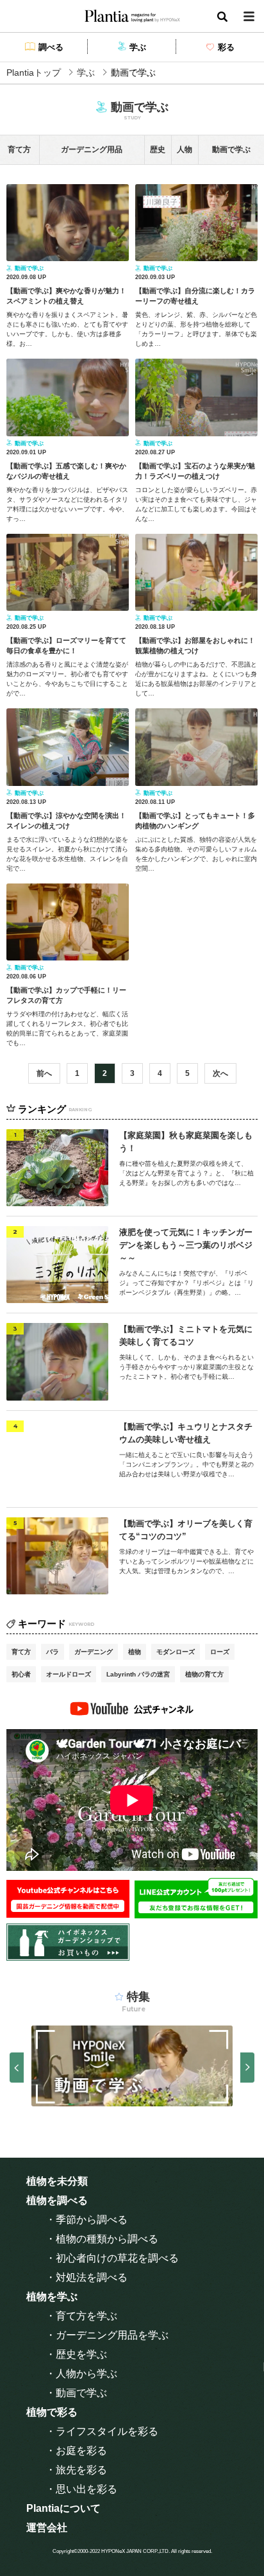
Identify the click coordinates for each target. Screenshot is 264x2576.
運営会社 (47, 2528)
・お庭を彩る (76, 2451)
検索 (222, 16)
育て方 (21, 1652)
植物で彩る (52, 2412)
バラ (53, 1652)
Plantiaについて (63, 2508)
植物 (135, 1652)
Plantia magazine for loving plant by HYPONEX (132, 16)
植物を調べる (57, 2200)
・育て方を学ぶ (81, 2316)
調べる (51, 47)
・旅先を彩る (76, 2470)
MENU (249, 16)
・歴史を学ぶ (76, 2354)
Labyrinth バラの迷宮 (138, 1674)
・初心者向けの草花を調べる (112, 2258)
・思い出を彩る (81, 2489)
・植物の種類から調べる (102, 2239)
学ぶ (138, 47)
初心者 (21, 1674)
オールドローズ (69, 1674)
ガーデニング (94, 1652)
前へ (44, 1073)
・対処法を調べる (87, 2277)
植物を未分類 (57, 2181)
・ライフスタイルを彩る (102, 2431)
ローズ (220, 1652)
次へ (220, 1073)
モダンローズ (176, 1652)
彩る (226, 47)
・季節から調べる (87, 2220)
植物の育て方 (204, 1674)
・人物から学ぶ (81, 2374)
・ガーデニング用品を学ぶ (107, 2335)
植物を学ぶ (52, 2297)
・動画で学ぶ (76, 2393)
